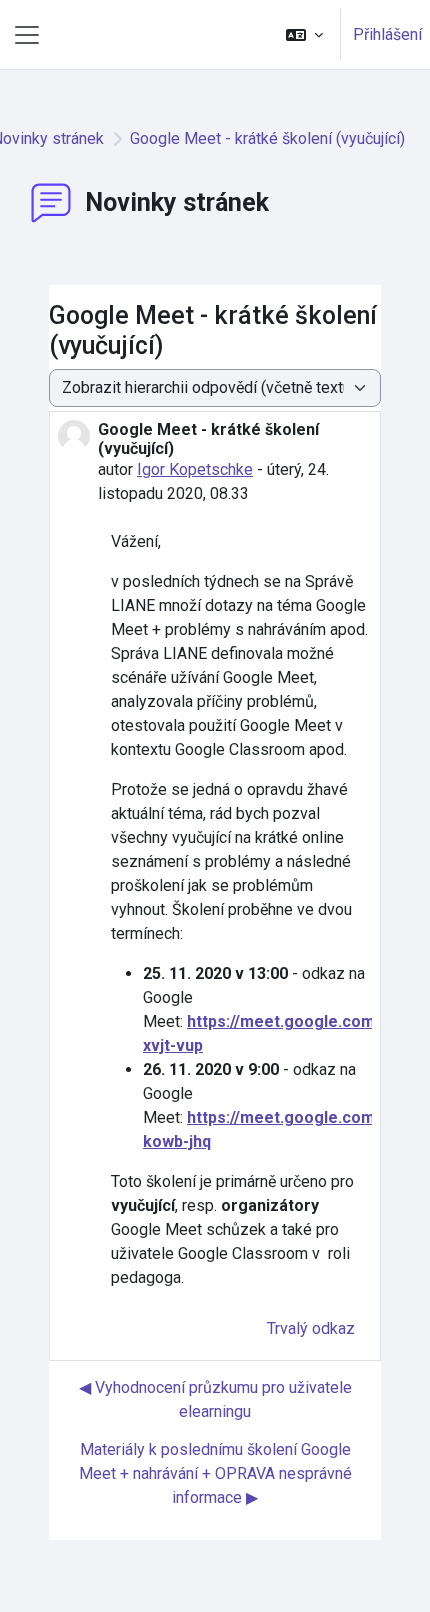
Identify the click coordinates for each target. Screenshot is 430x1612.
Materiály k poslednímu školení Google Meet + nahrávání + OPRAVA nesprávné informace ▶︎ (215, 1473)
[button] (304, 34)
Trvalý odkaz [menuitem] (311, 1328)
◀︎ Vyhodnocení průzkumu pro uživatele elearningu (215, 1399)
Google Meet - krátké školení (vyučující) (267, 138)
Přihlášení (387, 34)
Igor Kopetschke (195, 469)
